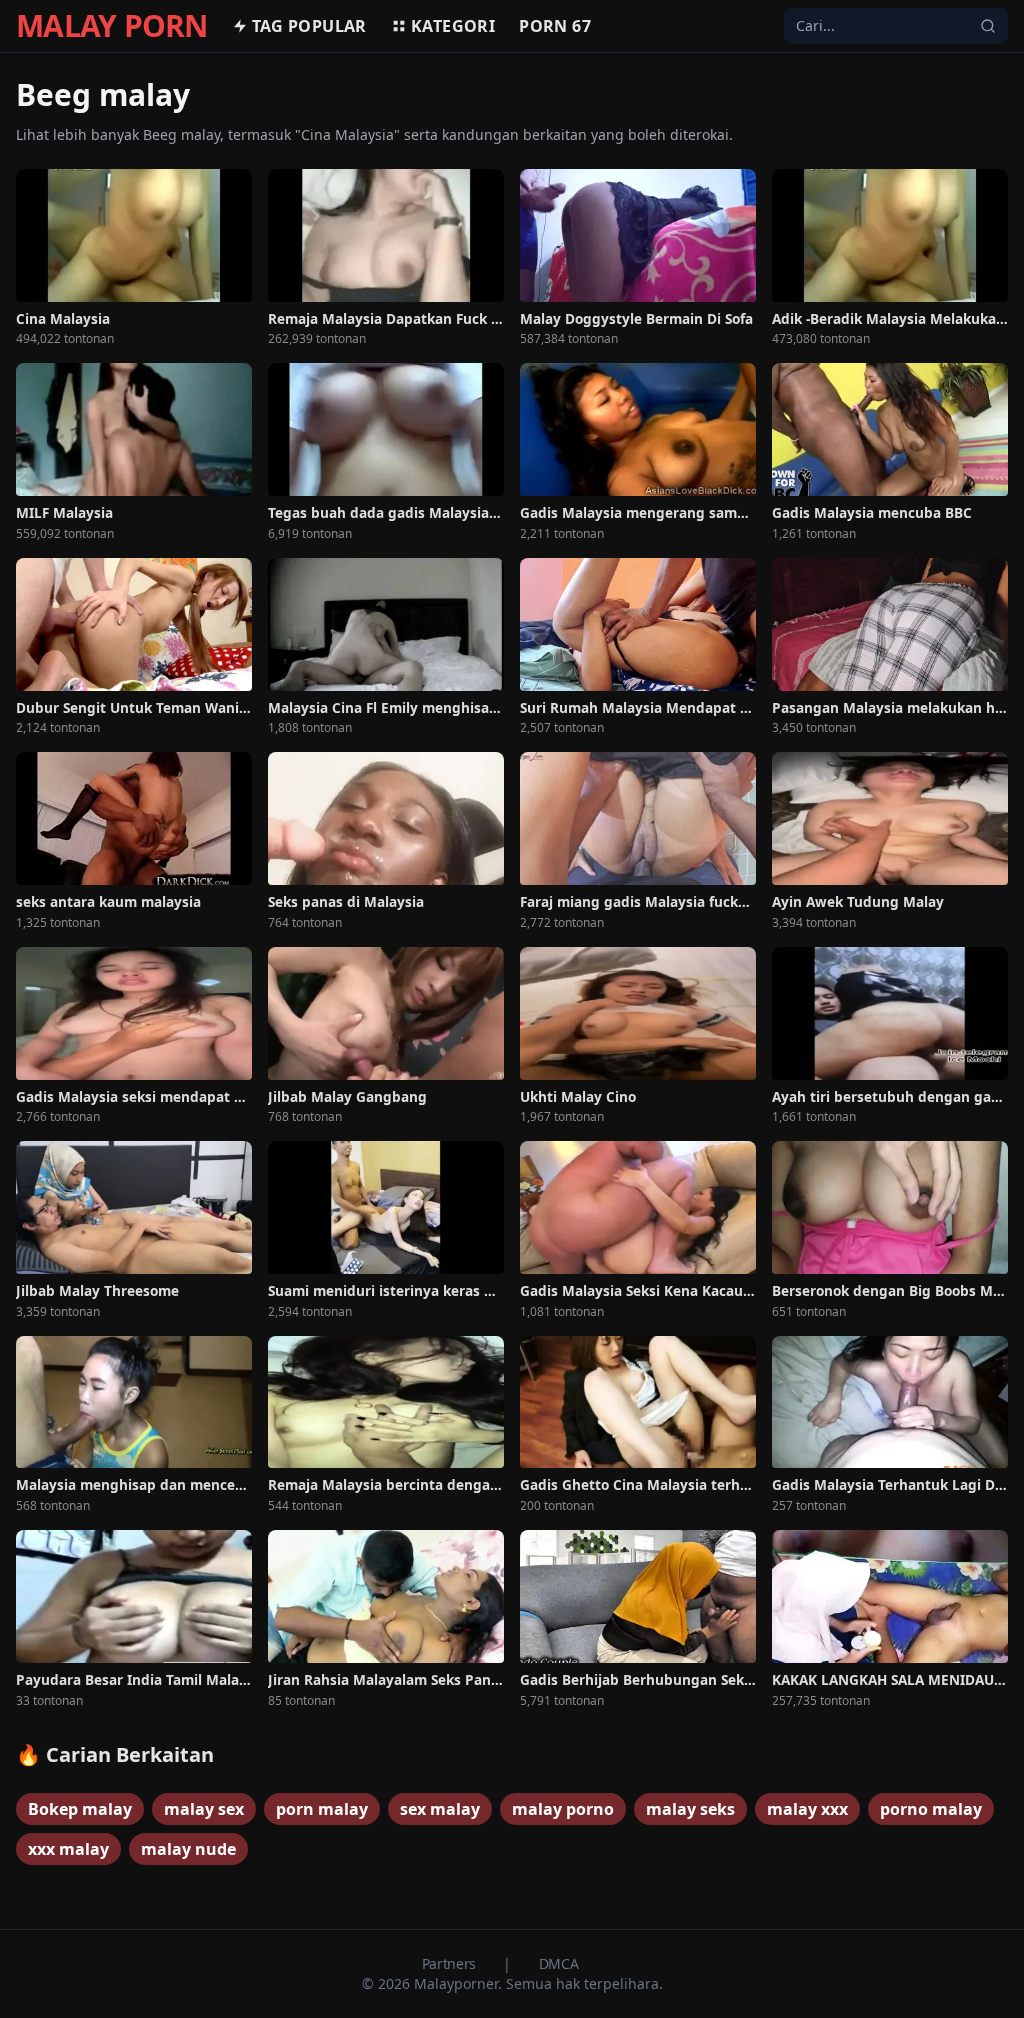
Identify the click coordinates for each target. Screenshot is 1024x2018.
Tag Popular (309, 26)
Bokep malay (80, 1809)
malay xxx (807, 1809)
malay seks (690, 1809)
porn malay (322, 1809)
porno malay (931, 1809)
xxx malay (68, 1849)
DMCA (559, 1963)
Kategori (453, 26)
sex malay (440, 1809)
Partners (451, 1963)
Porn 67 (555, 26)
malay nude (188, 1849)
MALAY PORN (112, 26)
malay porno (563, 1809)
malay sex (204, 1809)
